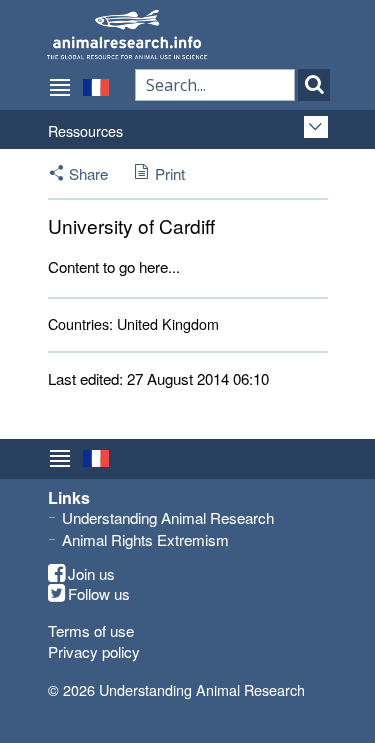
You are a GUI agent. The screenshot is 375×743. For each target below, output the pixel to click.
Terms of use (91, 630)
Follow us (99, 594)
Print (170, 173)
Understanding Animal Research (168, 517)
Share (88, 173)
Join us (91, 574)
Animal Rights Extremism (145, 539)
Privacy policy (94, 651)
